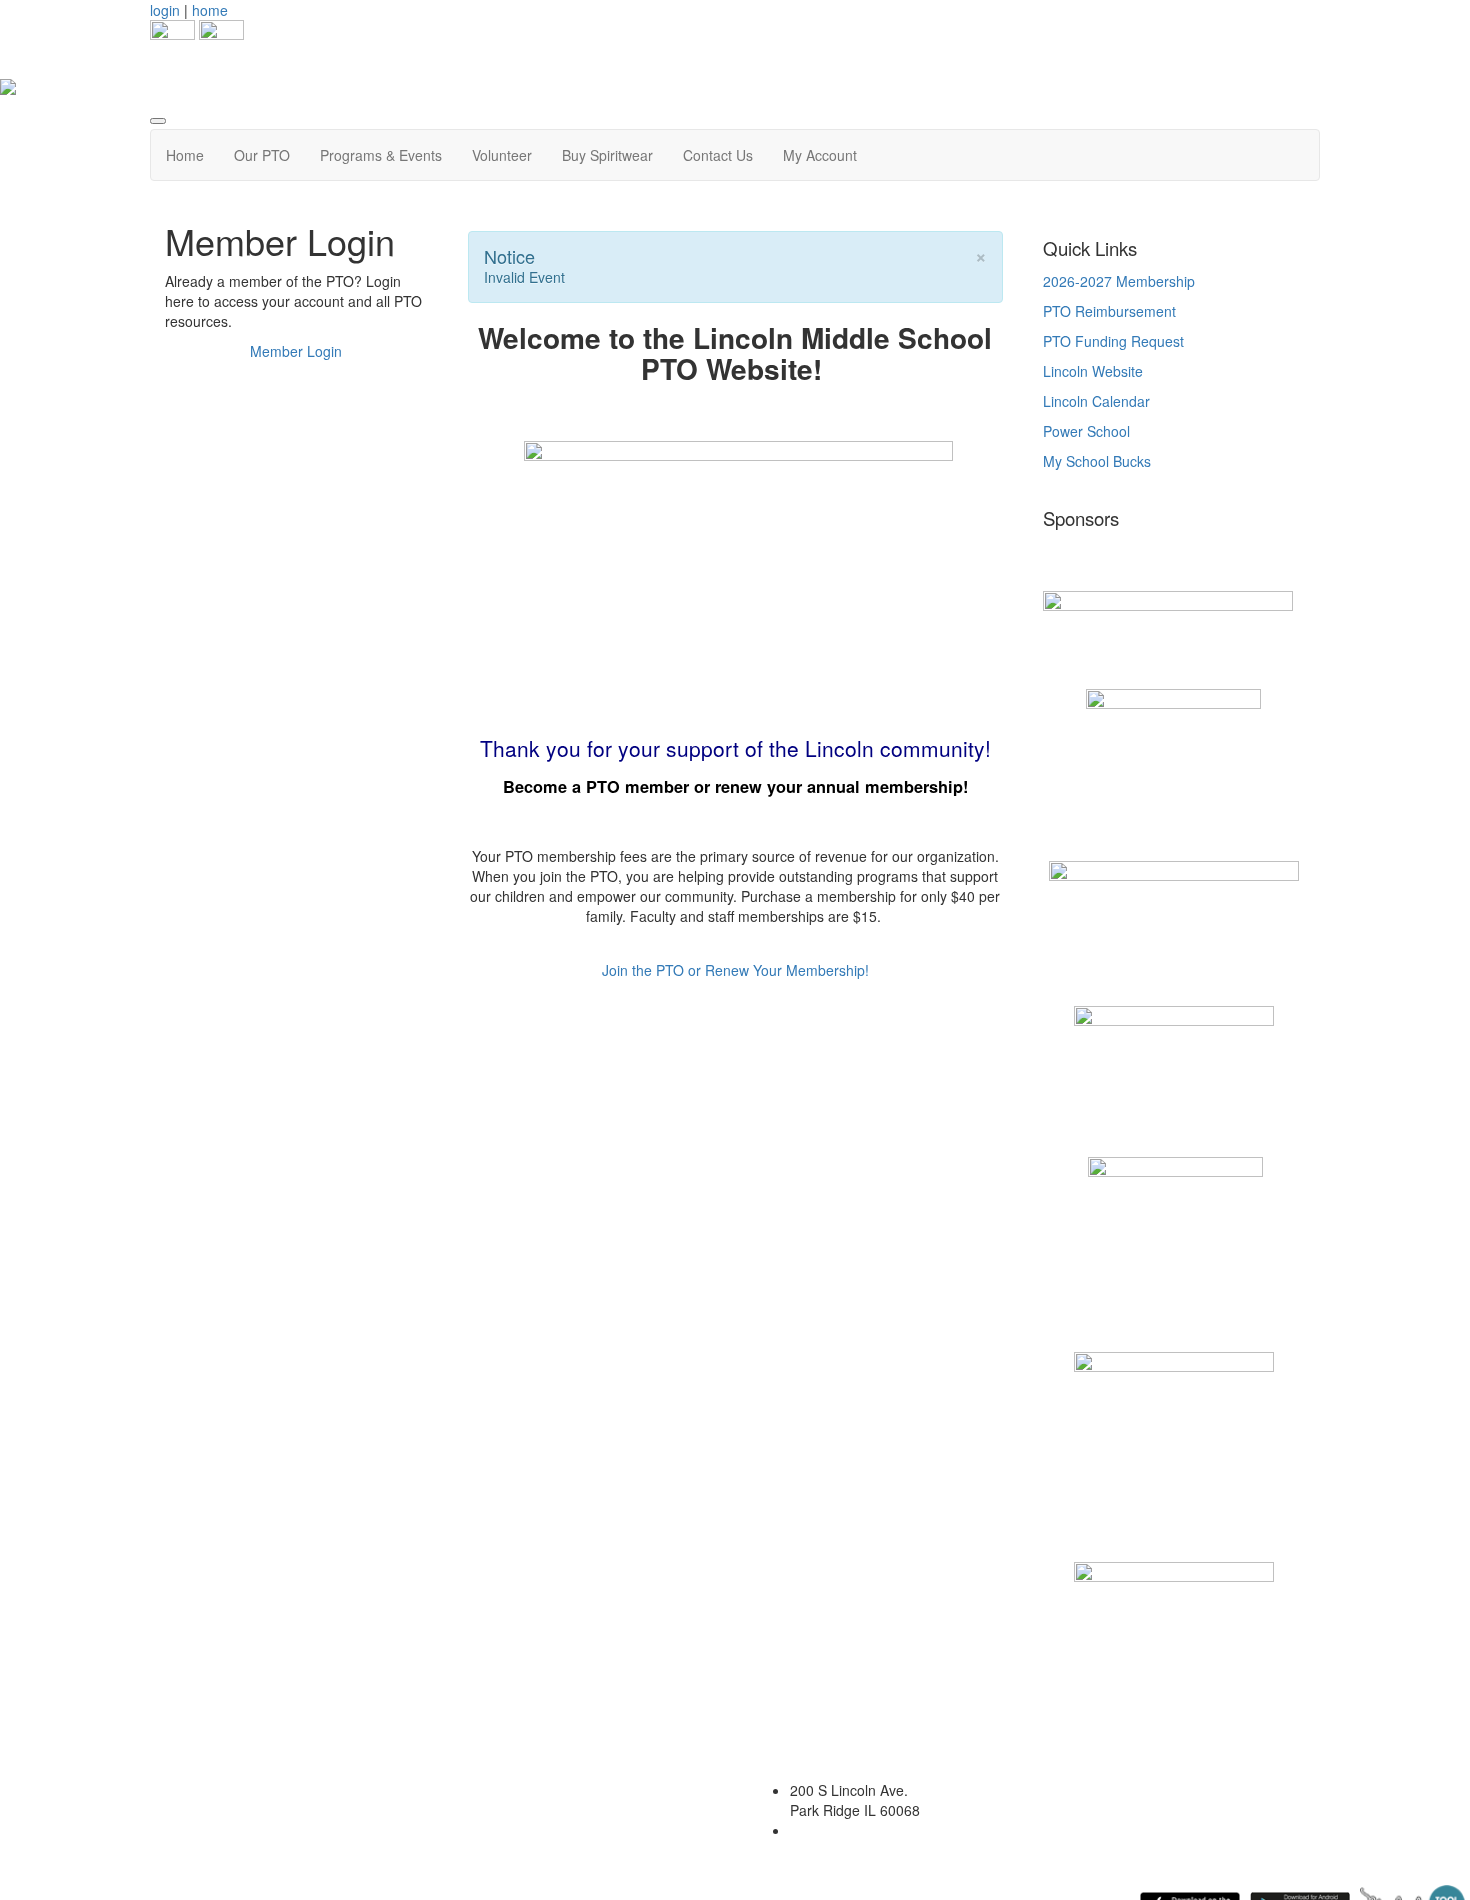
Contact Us (718, 155)
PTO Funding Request (1113, 341)
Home (185, 155)
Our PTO (262, 155)
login (165, 10)
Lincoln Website (1095, 371)
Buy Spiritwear (607, 155)
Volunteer (502, 155)
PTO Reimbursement (1109, 311)
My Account (820, 155)
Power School (1086, 431)
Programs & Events (381, 155)
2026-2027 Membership (1119, 281)
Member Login (296, 351)
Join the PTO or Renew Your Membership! (735, 970)
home (210, 10)
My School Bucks (1097, 461)
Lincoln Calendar (1096, 401)
